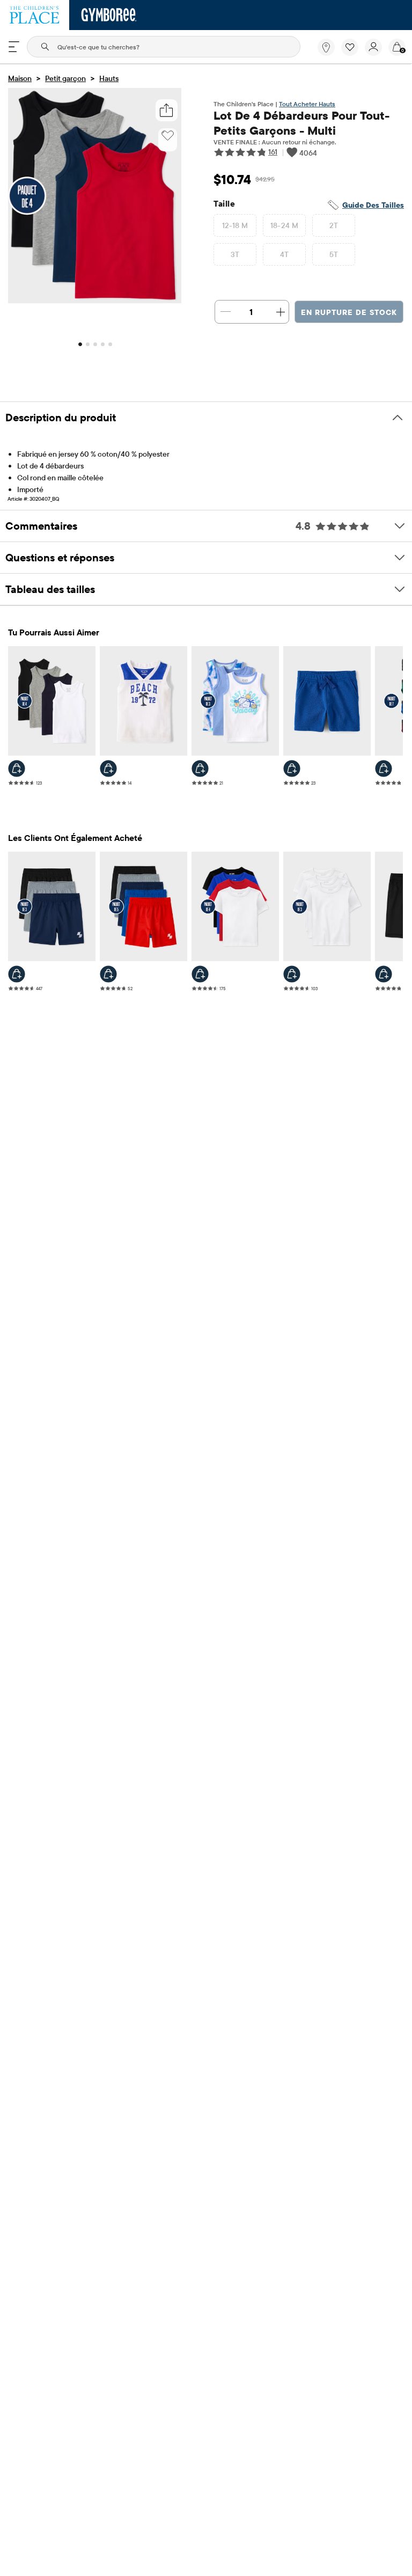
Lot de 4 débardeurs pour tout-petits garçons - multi (301, 123)
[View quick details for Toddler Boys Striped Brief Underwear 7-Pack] (384, 769)
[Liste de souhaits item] (353, 53)
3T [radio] (235, 254)
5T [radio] (334, 254)
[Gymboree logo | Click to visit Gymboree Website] (109, 15)
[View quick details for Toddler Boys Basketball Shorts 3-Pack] (17, 974)
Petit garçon (65, 78)
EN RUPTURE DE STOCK (349, 312)
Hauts (109, 78)
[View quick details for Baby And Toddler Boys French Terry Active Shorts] (292, 769)
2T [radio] (334, 225)
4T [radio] (285, 254)
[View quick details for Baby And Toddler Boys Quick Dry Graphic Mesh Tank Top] (108, 769)
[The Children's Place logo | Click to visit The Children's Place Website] (35, 15)
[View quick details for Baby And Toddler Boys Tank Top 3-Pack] (200, 769)
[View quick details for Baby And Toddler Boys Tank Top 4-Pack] (17, 769)
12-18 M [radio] (235, 225)
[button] (350, 47)
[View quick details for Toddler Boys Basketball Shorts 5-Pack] (108, 974)
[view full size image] (95, 300)
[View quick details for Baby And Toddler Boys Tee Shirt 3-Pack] (292, 974)
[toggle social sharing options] (167, 110)
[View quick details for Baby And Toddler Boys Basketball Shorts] (384, 974)
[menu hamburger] (14, 47)
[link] (326, 47)
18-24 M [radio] (285, 225)
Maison (20, 78)
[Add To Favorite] (168, 136)
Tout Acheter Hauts (307, 104)
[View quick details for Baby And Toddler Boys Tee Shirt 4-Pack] (200, 974)
